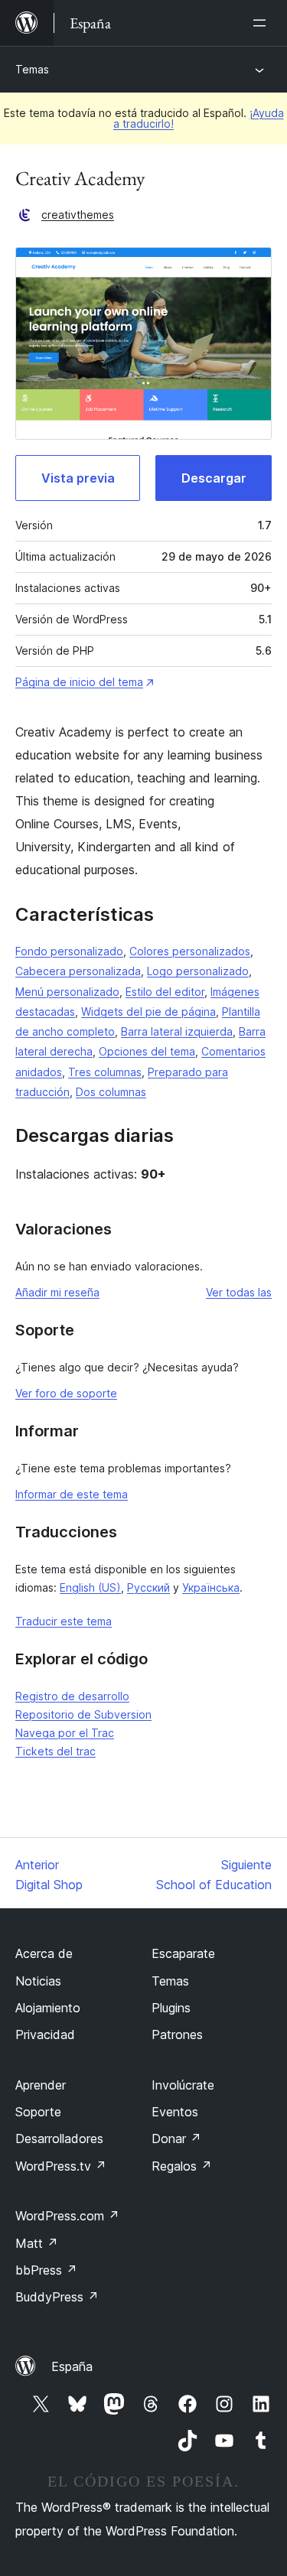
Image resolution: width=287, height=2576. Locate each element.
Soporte (38, 2112)
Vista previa (78, 478)
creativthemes (78, 215)
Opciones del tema (147, 1051)
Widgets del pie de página (148, 1012)
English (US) (90, 1587)
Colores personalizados (190, 951)
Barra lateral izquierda (177, 1031)
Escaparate (183, 1953)
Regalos (182, 2166)
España (72, 2366)
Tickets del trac (55, 1751)
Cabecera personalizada (78, 971)
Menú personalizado (67, 992)
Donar (176, 2139)
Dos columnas (111, 1092)
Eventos (175, 2112)
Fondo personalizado (69, 951)
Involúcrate (183, 2085)
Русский (148, 1587)
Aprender (41, 2085)
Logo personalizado (198, 971)
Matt (37, 2243)
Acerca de (44, 1953)
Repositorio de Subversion (83, 1714)
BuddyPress (57, 2297)
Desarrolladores (59, 2139)
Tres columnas (105, 1072)
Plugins (171, 2008)
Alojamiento (48, 2008)
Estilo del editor (165, 992)
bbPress (46, 2270)
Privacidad (45, 2034)
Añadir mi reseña (57, 1292)
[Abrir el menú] (263, 23)
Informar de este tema (72, 1494)
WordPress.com (67, 2216)
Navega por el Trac (65, 1733)
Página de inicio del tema (79, 682)
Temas (32, 69)
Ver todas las (239, 1292)
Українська (211, 1587)
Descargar (214, 478)
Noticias (38, 1981)
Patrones (177, 2034)
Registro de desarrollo (72, 1696)
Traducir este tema (64, 1621)
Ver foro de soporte (66, 1393)
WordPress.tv (61, 2166)
